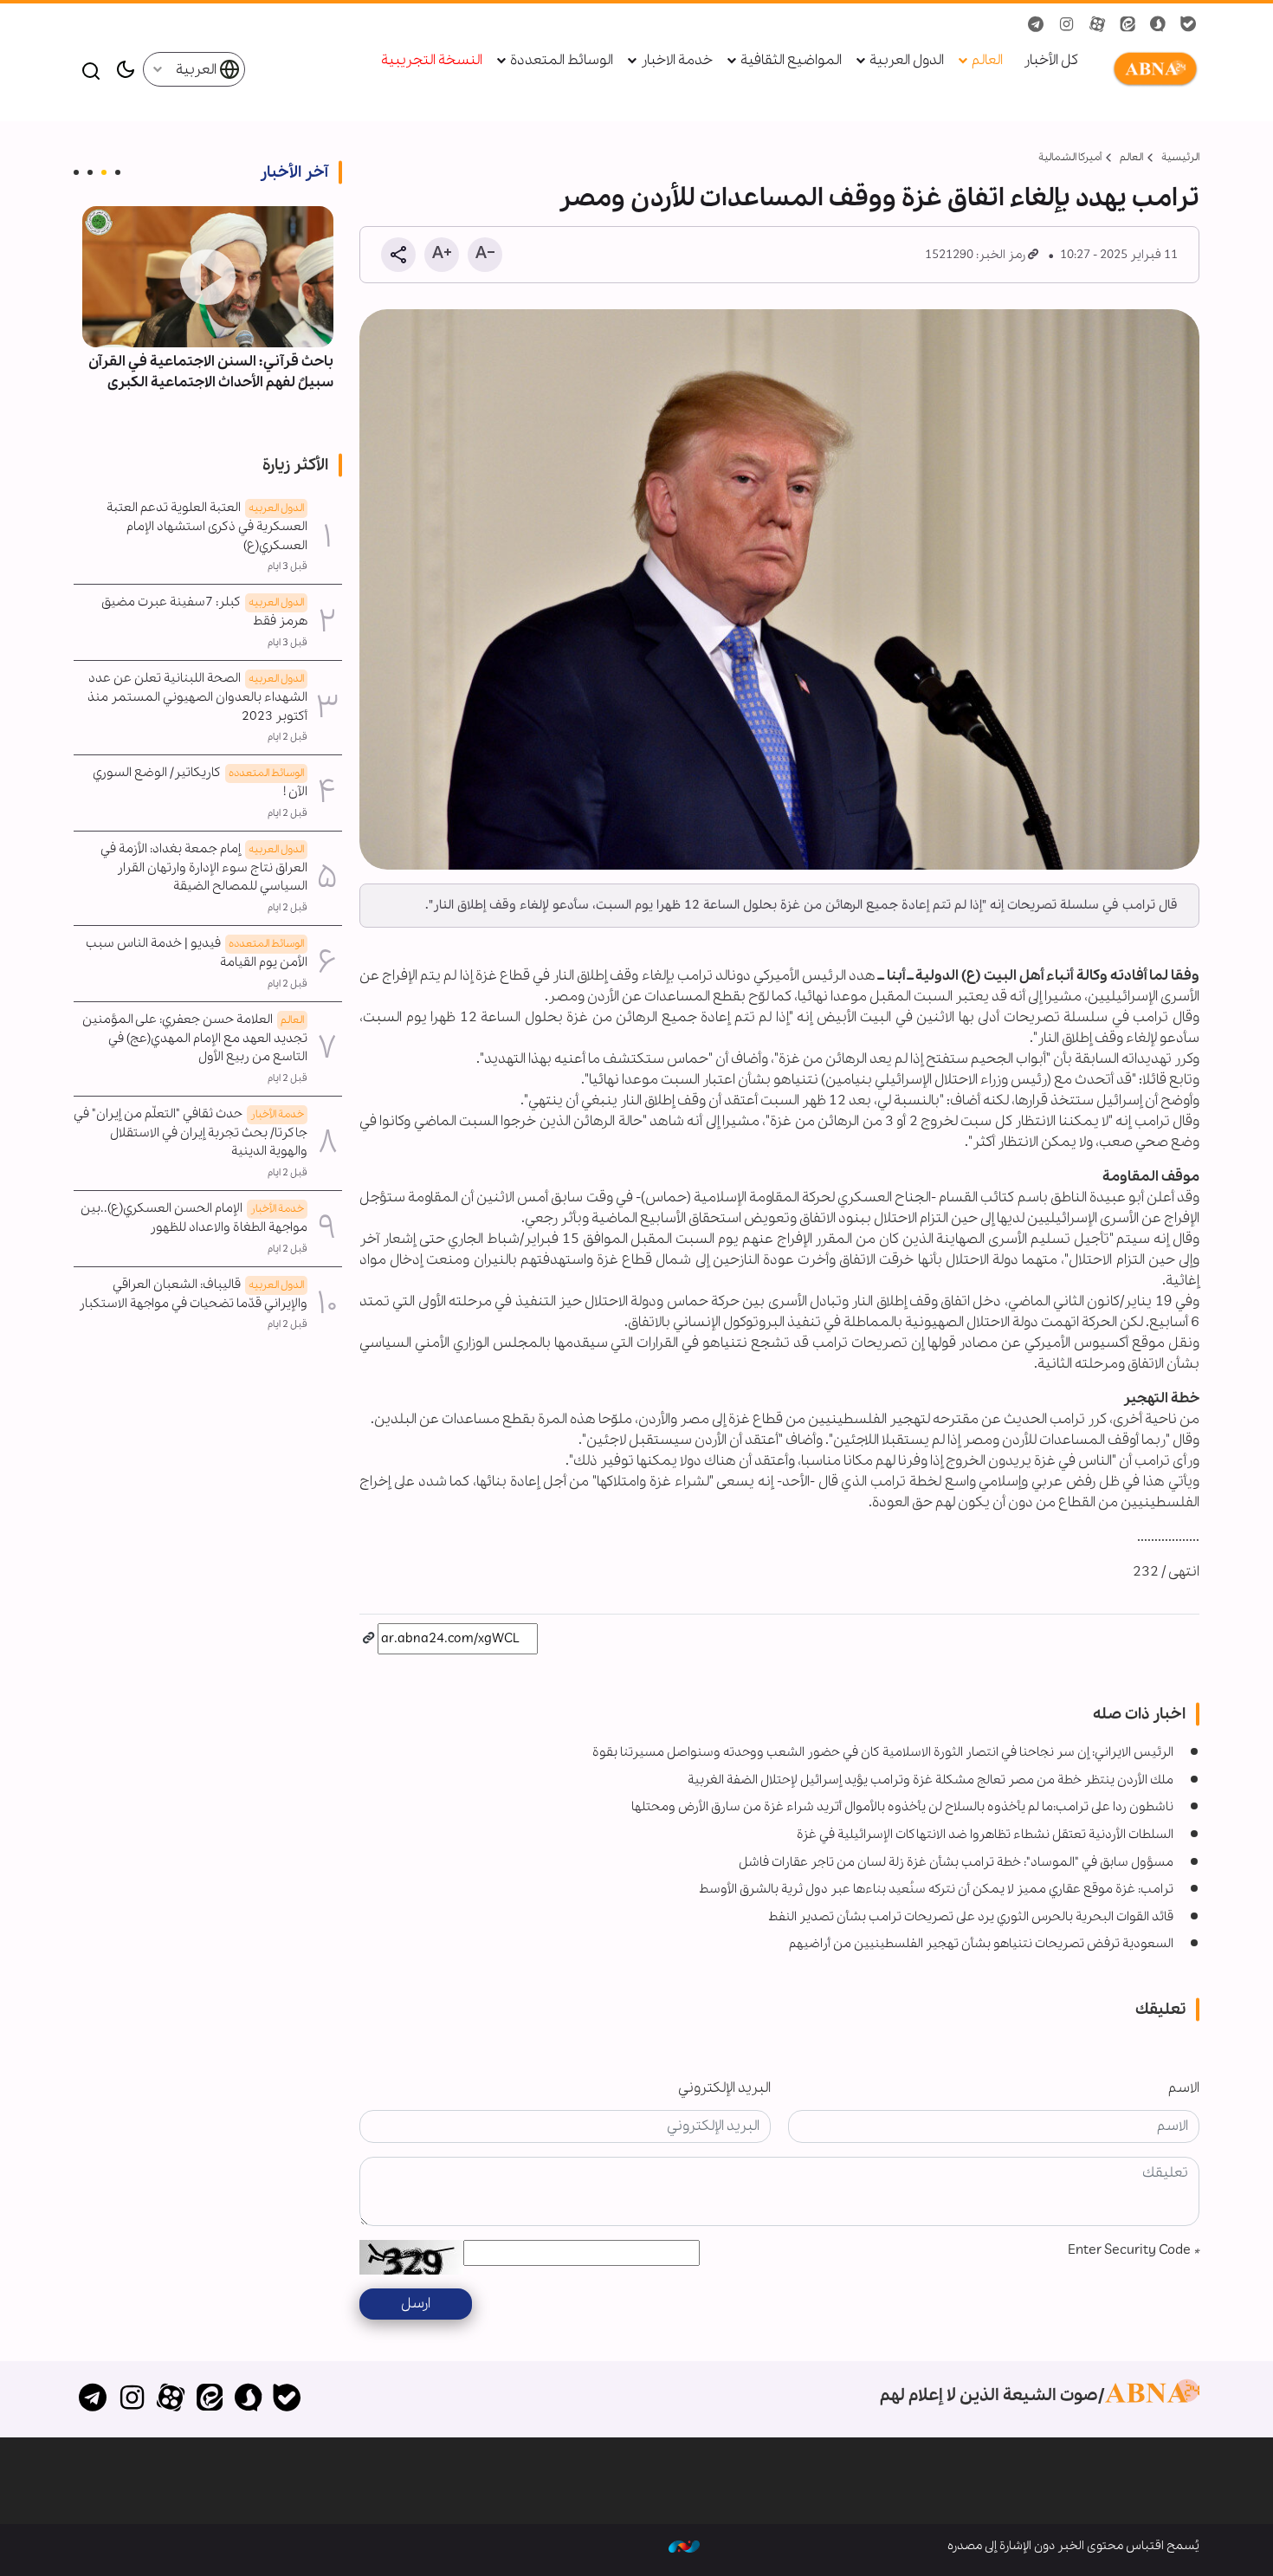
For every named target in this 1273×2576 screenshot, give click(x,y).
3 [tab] (90, 172)
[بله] (287, 2399)
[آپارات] (171, 2399)
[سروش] (248, 2399)
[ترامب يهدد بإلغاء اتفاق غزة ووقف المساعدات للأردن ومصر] (779, 589)
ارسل (416, 2304)
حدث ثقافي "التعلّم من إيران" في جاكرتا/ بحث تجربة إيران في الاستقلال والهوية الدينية (191, 1133)
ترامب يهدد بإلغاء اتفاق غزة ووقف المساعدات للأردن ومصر (879, 198)
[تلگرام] (93, 2399)
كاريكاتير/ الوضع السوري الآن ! (200, 782)
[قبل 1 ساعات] (208, 277)
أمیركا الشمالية (1070, 157)
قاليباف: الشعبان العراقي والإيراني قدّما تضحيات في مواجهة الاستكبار (193, 1294)
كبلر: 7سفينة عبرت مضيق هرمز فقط (204, 612)
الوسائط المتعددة (562, 61)
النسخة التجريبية (432, 61)
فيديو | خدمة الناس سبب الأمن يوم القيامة (197, 953)
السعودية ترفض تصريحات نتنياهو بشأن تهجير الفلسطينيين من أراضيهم (981, 1944)
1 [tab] (118, 172)
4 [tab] (76, 172)
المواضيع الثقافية (791, 61)
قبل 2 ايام (288, 737)
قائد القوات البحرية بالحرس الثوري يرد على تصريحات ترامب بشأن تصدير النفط (971, 1917)
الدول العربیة (907, 61)
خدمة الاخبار (677, 61)
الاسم (1184, 2088)
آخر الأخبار (294, 172)
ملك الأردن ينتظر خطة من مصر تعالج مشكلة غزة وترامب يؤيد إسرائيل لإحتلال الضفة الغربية (931, 1780)
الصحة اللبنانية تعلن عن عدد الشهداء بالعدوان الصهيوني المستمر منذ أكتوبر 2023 (197, 697)
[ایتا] (209, 2399)
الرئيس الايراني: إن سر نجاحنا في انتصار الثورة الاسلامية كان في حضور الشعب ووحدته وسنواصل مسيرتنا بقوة (883, 1752)
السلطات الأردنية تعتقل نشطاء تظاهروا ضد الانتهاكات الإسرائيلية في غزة (985, 1835)
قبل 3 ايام (288, 566)
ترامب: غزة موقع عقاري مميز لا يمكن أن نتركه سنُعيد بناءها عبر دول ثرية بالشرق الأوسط (936, 1889)
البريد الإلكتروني (724, 2088)
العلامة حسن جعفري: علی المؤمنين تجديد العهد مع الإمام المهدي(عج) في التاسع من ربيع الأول (195, 1039)
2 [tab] (104, 172)
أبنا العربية (1152, 69)
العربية (197, 70)
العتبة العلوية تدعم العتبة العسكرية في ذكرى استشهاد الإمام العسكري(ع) (207, 527)
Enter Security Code (1134, 2250)
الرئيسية (1180, 157)
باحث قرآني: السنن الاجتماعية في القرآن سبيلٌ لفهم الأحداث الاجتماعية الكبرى (211, 372)
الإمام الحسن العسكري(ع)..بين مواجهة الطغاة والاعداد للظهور (194, 1218)
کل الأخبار (1051, 61)
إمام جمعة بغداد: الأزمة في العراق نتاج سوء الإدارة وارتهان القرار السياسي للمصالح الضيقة (204, 868)
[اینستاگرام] (132, 2399)
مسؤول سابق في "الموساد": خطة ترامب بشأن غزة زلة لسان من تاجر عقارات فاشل (956, 1862)
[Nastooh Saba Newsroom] (684, 2546)
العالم (987, 61)
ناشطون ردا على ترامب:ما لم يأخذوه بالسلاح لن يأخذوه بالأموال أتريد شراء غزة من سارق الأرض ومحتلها (902, 1807)
